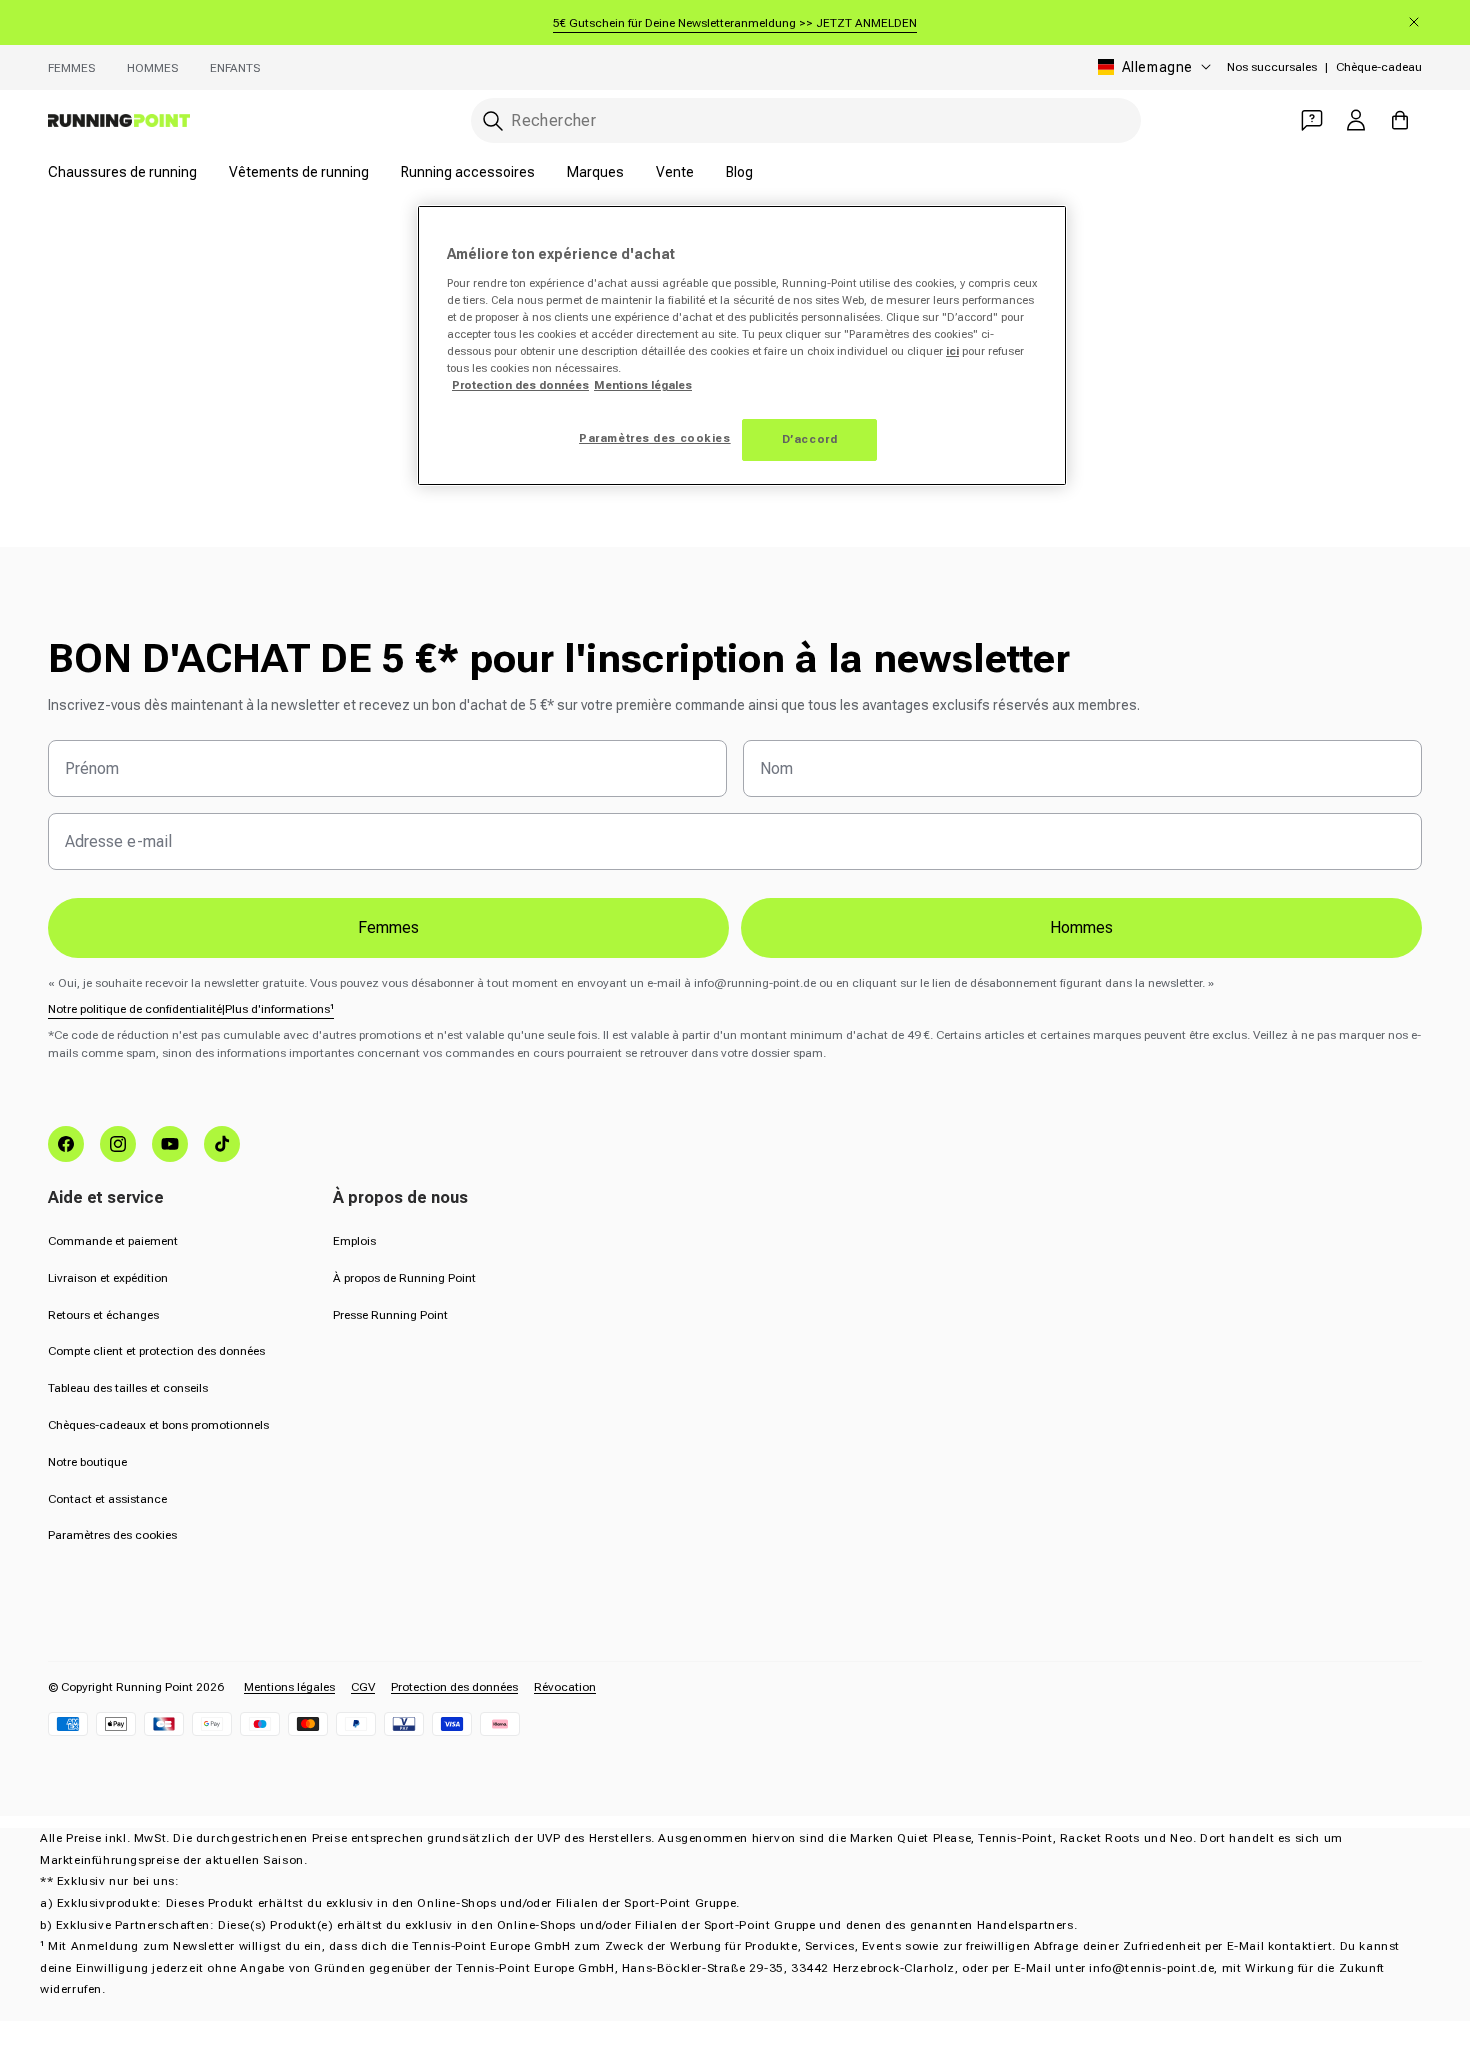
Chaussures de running (122, 172)
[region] (742, 345)
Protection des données (454, 1687)
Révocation (565, 1687)
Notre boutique (87, 1462)
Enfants (235, 68)
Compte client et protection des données (156, 1351)
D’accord (810, 439)
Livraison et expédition (108, 1278)
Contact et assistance (107, 1499)
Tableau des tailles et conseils (128, 1388)
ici (952, 351)
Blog (739, 172)
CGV (363, 1687)
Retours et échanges (103, 1315)
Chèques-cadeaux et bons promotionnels (158, 1425)
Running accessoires (468, 172)
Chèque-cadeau (1379, 67)
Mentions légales (289, 1687)
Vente (675, 172)
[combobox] (806, 120)
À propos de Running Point (404, 1278)
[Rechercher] (493, 121)
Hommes (152, 68)
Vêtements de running (299, 172)
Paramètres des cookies (112, 1535)
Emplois (354, 1241)
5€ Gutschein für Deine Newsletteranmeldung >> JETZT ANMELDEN (735, 23)
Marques (595, 172)
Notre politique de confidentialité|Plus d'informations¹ (191, 1009)
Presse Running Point (390, 1315)
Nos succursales (1272, 67)
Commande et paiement (113, 1241)
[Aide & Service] (1312, 120)
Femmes (71, 68)
